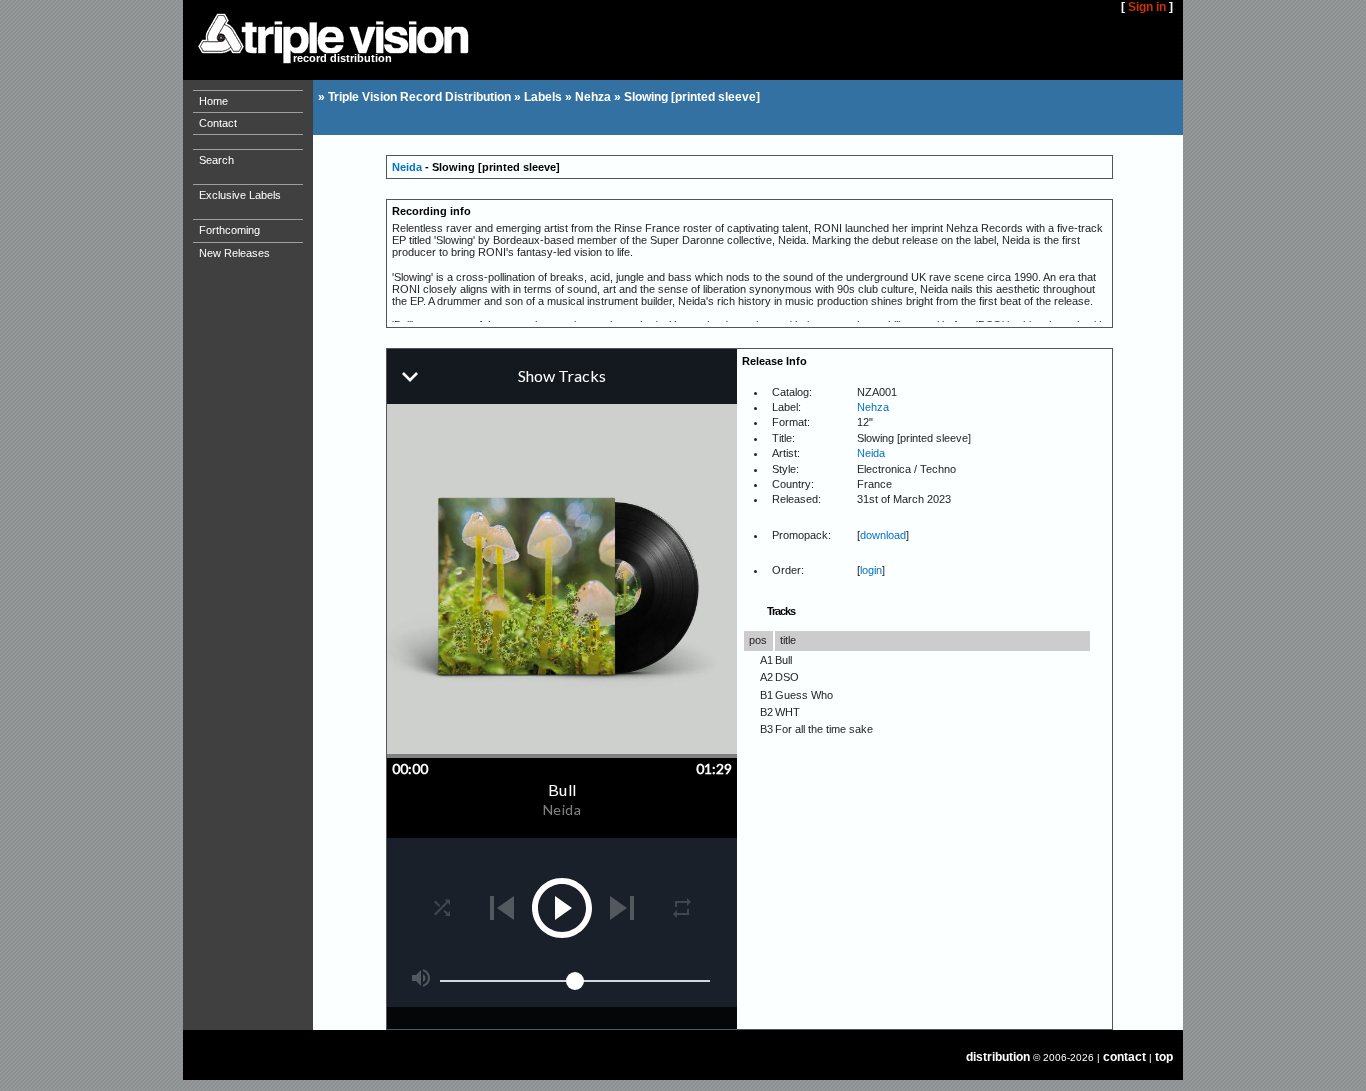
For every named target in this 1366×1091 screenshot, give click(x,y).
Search (216, 160)
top (1164, 1057)
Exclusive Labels (240, 195)
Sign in (1147, 7)
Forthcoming (229, 230)
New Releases (234, 253)
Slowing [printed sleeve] (692, 97)
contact (1124, 1057)
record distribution (342, 58)
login (871, 570)
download (883, 535)
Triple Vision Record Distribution (419, 97)
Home (213, 101)
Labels (543, 97)
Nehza (593, 97)
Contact (218, 123)
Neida (407, 167)
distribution (998, 1057)
